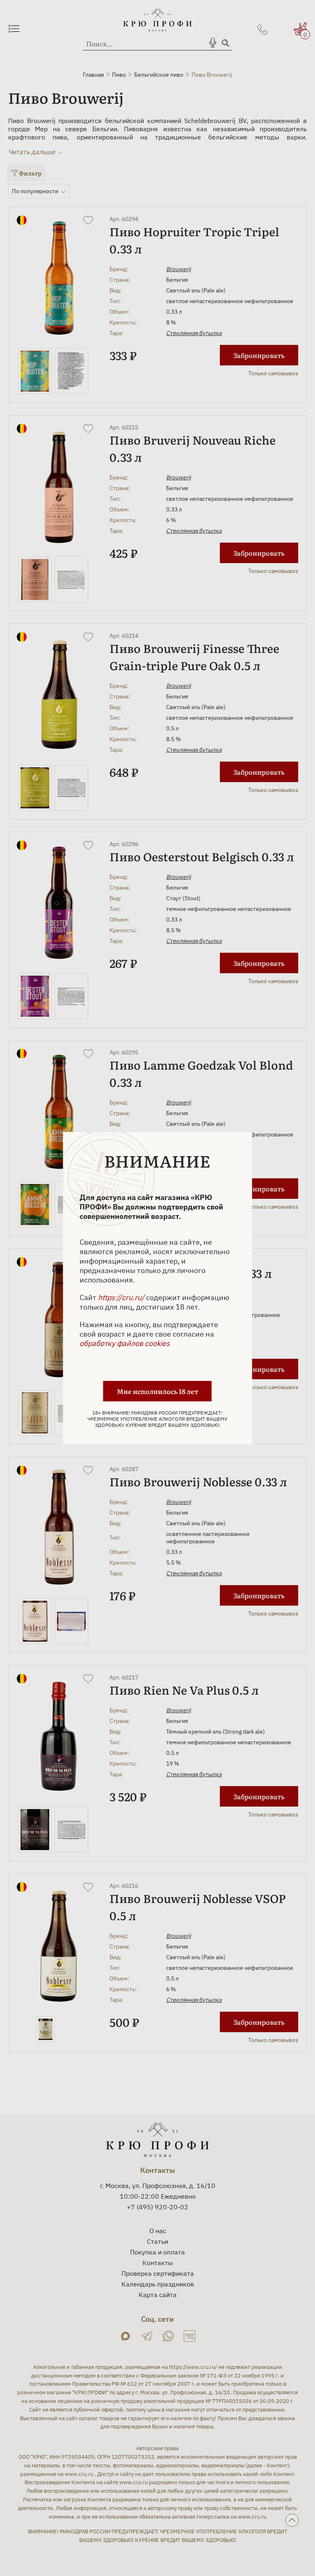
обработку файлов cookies (125, 1343)
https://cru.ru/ (121, 1297)
